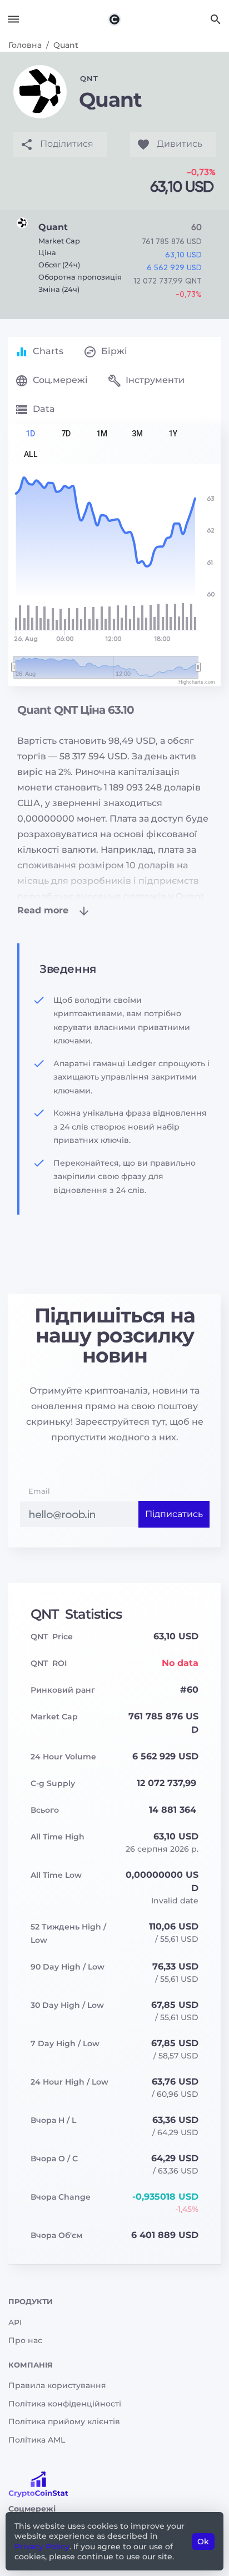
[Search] (216, 19)
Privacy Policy (42, 2547)
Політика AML (37, 2440)
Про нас (25, 2340)
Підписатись (174, 1514)
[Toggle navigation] (13, 19)
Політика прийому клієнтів (64, 2421)
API (15, 2323)
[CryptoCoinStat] (114, 19)
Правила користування (57, 2385)
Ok (203, 2542)
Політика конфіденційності (65, 2404)
